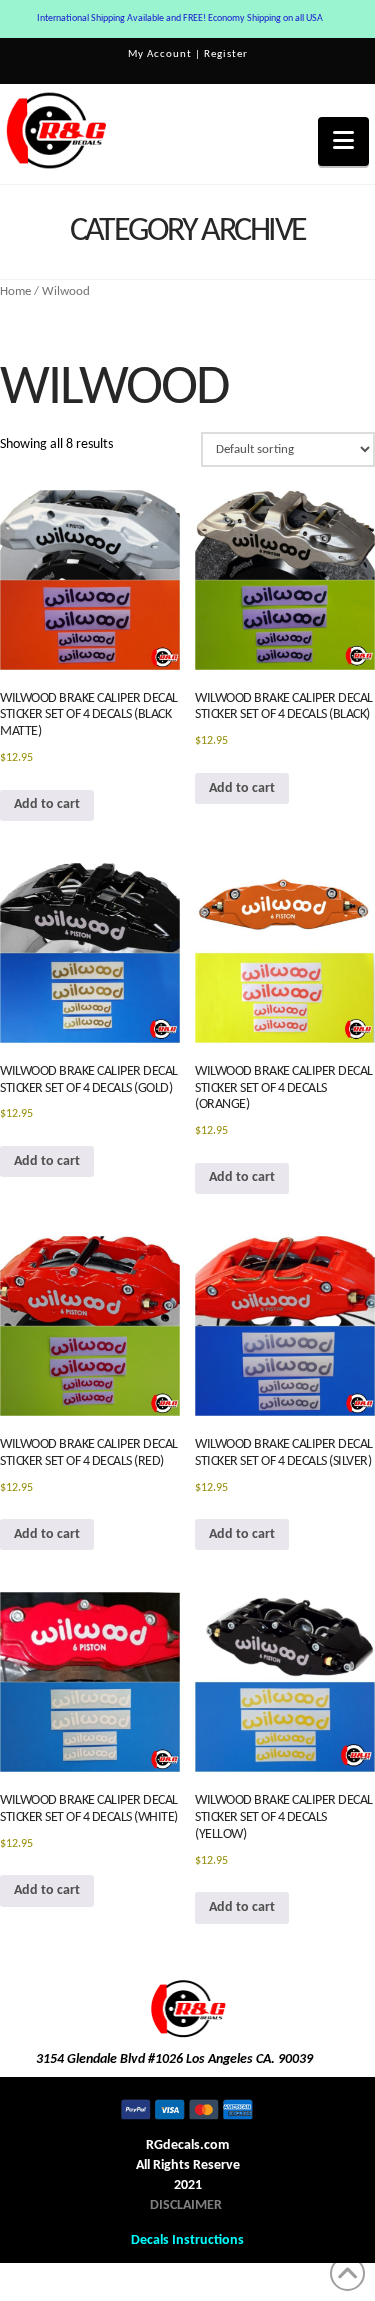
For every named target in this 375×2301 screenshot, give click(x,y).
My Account (160, 54)
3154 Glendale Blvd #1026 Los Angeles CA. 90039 (174, 2059)
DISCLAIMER (186, 2205)
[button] (343, 141)
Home (15, 291)
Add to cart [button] (47, 804)
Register (226, 54)
